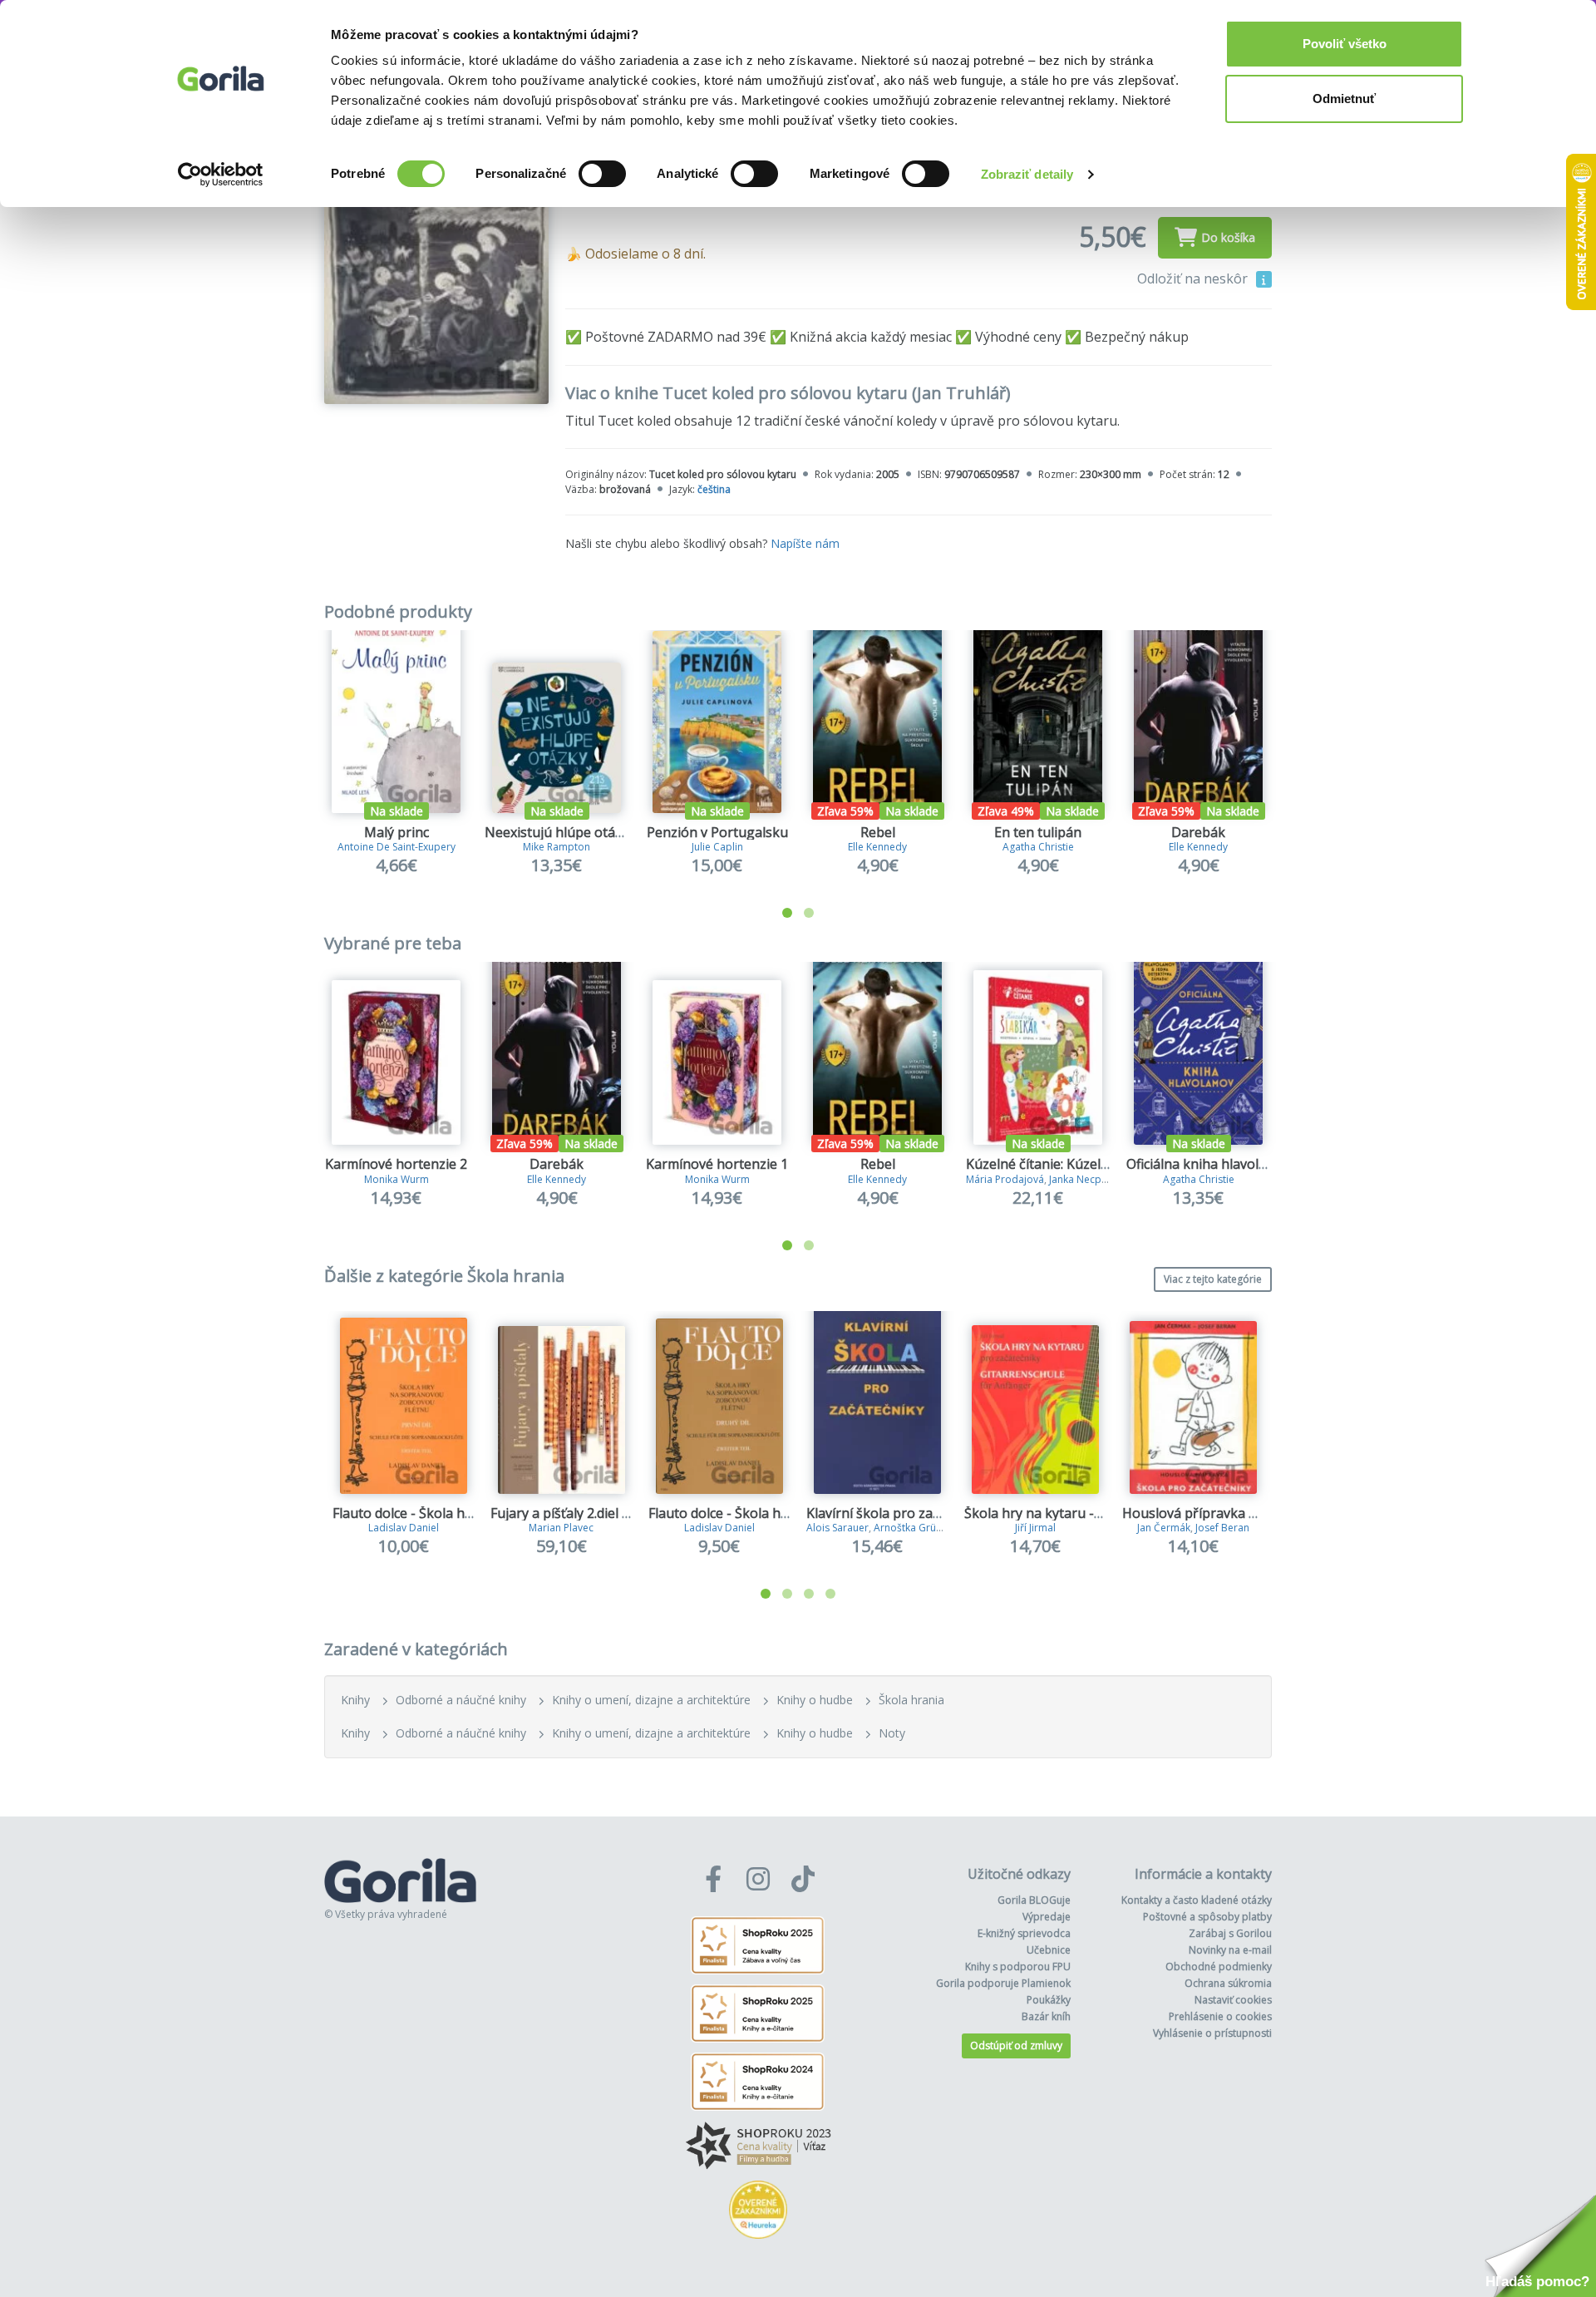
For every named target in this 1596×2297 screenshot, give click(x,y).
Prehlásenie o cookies (1220, 2016)
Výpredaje (1047, 1917)
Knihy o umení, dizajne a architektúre (651, 1700)
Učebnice (1049, 1950)
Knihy (355, 1700)
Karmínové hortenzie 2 (396, 1164)
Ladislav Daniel (404, 1528)
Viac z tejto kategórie (1213, 1279)
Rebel (878, 832)
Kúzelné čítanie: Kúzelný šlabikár (1067, 1164)
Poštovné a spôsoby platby (1207, 1917)
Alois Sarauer (837, 1528)
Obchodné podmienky (1219, 1967)
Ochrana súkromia (1228, 1983)
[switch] (602, 174)
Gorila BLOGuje (1034, 1900)
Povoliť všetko (1345, 44)
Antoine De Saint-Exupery (397, 847)
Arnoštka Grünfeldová (926, 1528)
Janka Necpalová (1088, 1179)
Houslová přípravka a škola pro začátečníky (1259, 1513)
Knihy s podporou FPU (1018, 1967)
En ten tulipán (1038, 832)
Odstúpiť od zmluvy (1016, 2046)
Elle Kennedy (877, 847)
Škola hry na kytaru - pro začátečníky (1080, 1513)
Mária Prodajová (1005, 1179)
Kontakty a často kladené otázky (1197, 1900)
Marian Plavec (561, 1528)
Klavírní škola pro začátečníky (899, 1513)
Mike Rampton (557, 847)
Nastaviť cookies (1233, 2000)
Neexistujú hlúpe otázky (560, 832)
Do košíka (1228, 237)
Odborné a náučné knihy (461, 1700)
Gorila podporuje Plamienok (1003, 1983)
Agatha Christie (1038, 847)
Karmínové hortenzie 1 (717, 1164)
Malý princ (397, 832)
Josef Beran (1222, 1528)
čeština (714, 489)
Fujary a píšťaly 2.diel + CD (571, 1513)
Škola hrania (911, 1700)
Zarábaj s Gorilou (1230, 1933)
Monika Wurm (397, 1179)
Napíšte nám (805, 543)
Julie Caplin (717, 847)
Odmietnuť (1344, 99)
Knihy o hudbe (815, 1700)
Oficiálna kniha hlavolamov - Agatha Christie (1263, 1164)
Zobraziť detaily (1027, 174)
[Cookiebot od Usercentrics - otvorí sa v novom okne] (221, 175)
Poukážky (1049, 2000)
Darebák (1198, 832)
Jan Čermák (1164, 1528)
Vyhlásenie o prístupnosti (1212, 2033)
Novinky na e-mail (1230, 1950)
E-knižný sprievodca (1024, 1933)
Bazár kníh (1046, 2016)
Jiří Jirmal (1035, 1528)
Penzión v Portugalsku (717, 832)
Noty (892, 1733)
